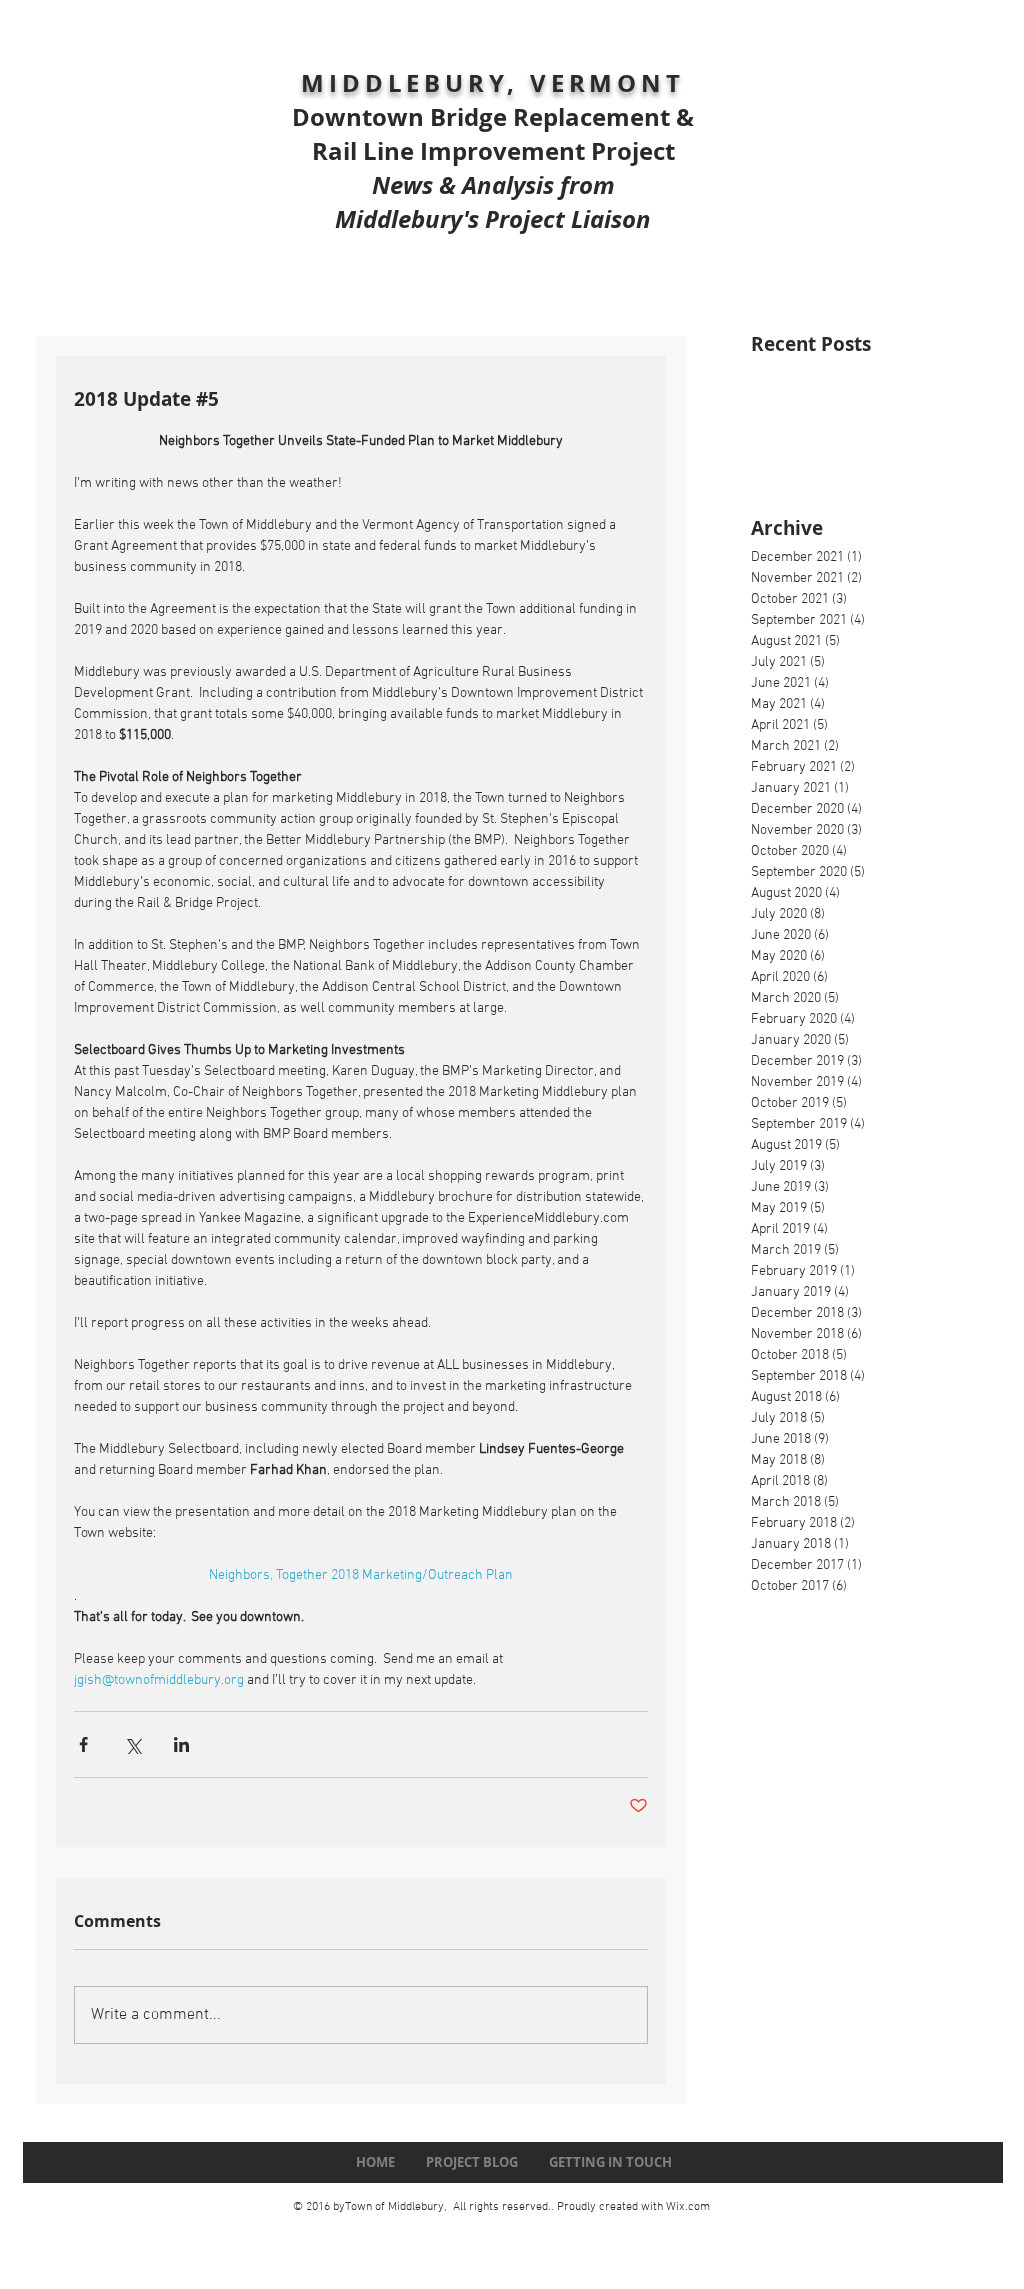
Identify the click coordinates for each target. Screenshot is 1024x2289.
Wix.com (688, 2207)
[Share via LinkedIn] (181, 1744)
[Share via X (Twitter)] (132, 1744)
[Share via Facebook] (83, 1744)
